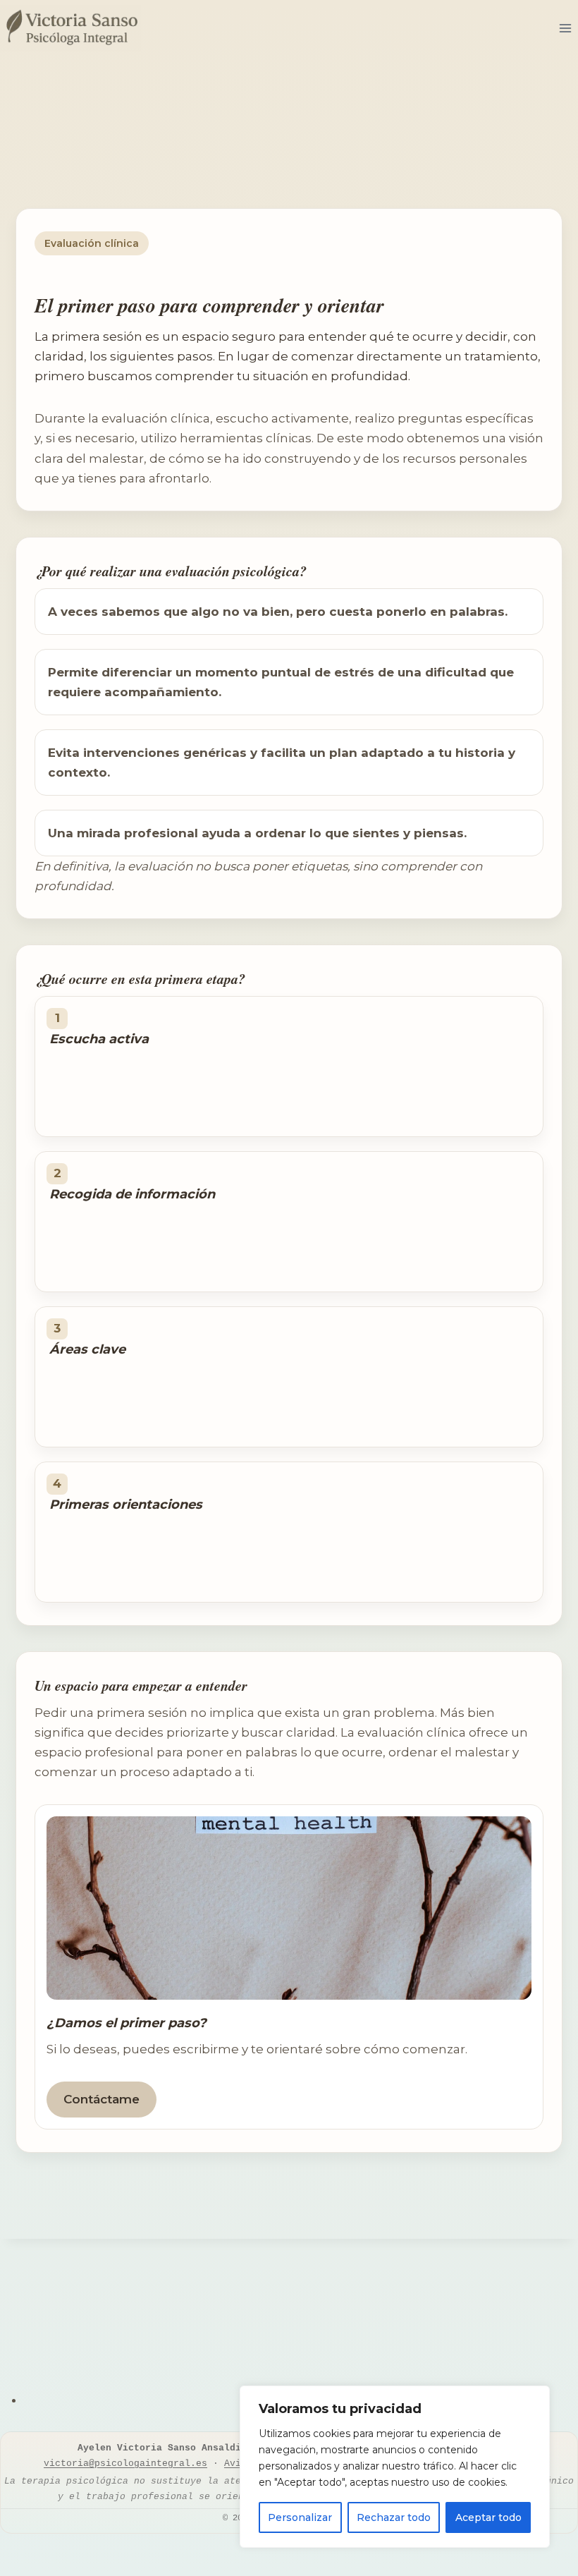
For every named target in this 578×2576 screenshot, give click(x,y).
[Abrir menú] (565, 28)
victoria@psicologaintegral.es (125, 2463)
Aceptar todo (488, 2517)
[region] (395, 2467)
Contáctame (102, 2099)
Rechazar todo (394, 2517)
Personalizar (300, 2517)
